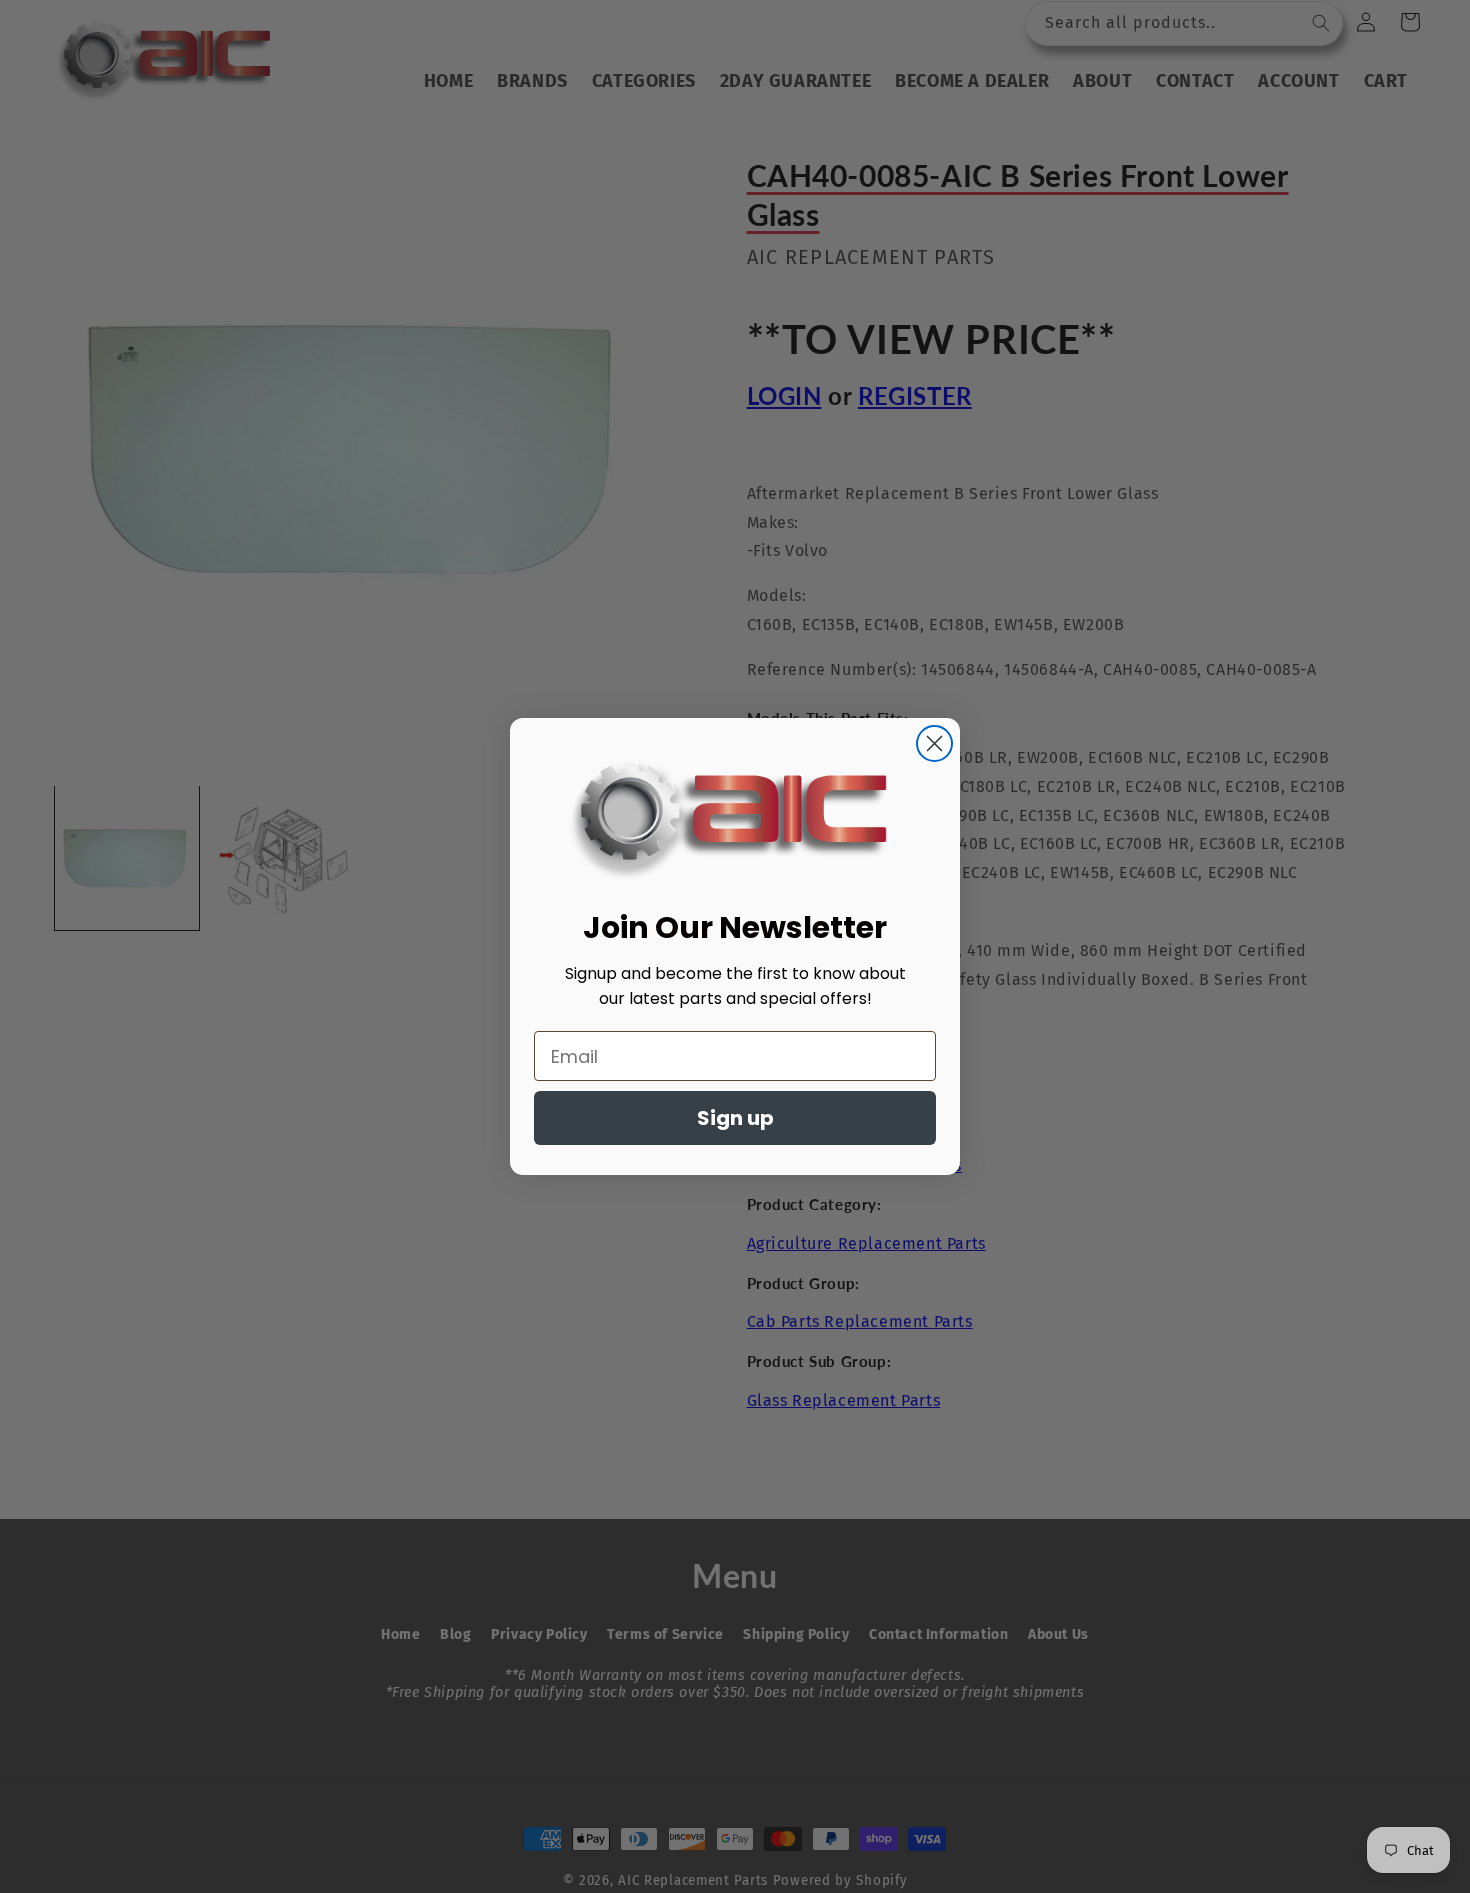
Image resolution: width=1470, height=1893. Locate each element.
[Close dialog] (934, 743)
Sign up (735, 1118)
